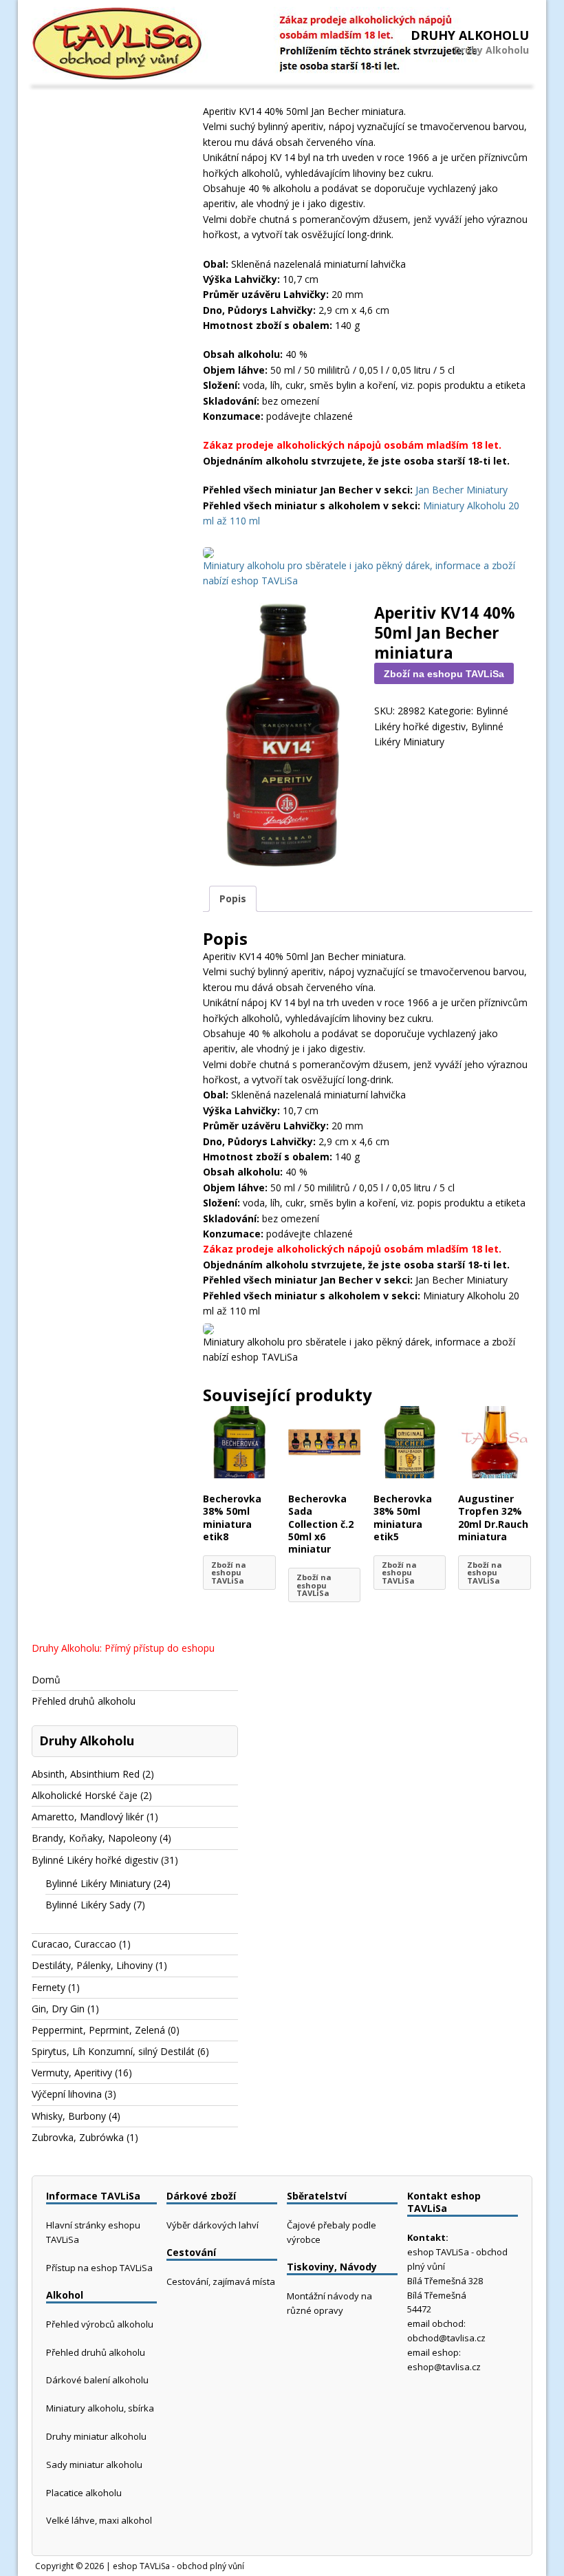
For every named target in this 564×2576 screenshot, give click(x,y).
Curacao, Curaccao (74, 1944)
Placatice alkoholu (84, 2493)
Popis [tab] (233, 898)
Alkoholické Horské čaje (85, 1795)
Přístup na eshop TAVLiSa (99, 2268)
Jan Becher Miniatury (462, 490)
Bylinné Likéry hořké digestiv (95, 1860)
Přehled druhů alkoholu (84, 1701)
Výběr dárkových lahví (213, 2225)
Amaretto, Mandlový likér (88, 1817)
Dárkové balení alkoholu (97, 2380)
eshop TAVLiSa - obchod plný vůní (178, 2566)
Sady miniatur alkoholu (94, 2465)
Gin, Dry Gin (58, 2009)
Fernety (48, 1987)
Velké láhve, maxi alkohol (99, 2520)
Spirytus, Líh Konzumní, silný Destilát (113, 2051)
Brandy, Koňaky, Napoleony (94, 1838)
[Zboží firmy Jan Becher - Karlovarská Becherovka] (208, 550)
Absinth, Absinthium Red (86, 1774)
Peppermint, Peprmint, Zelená (98, 2030)
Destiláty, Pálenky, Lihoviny (92, 1965)
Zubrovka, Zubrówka (78, 2137)
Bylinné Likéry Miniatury (98, 1883)
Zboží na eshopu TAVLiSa (444, 674)
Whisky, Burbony (69, 2116)
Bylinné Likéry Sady (88, 1905)
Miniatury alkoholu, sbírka (100, 2408)
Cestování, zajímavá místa (221, 2281)
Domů (46, 1680)
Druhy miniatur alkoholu (96, 2436)
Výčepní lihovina (67, 2094)
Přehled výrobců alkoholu (100, 2324)
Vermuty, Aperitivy (72, 2073)
